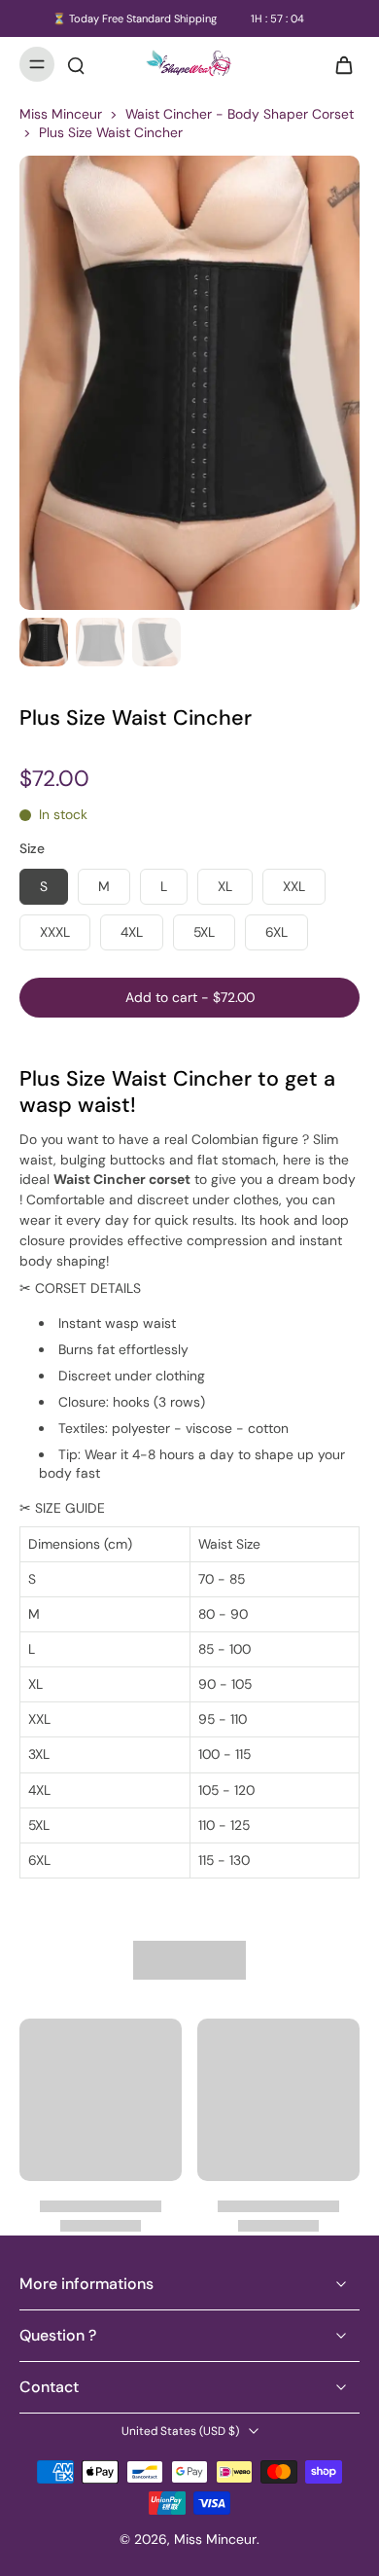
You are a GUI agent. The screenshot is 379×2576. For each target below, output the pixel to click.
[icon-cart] (338, 64)
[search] (76, 64)
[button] (189, 998)
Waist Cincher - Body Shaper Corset (240, 114)
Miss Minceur (61, 114)
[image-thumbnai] (44, 642)
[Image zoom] (189, 383)
